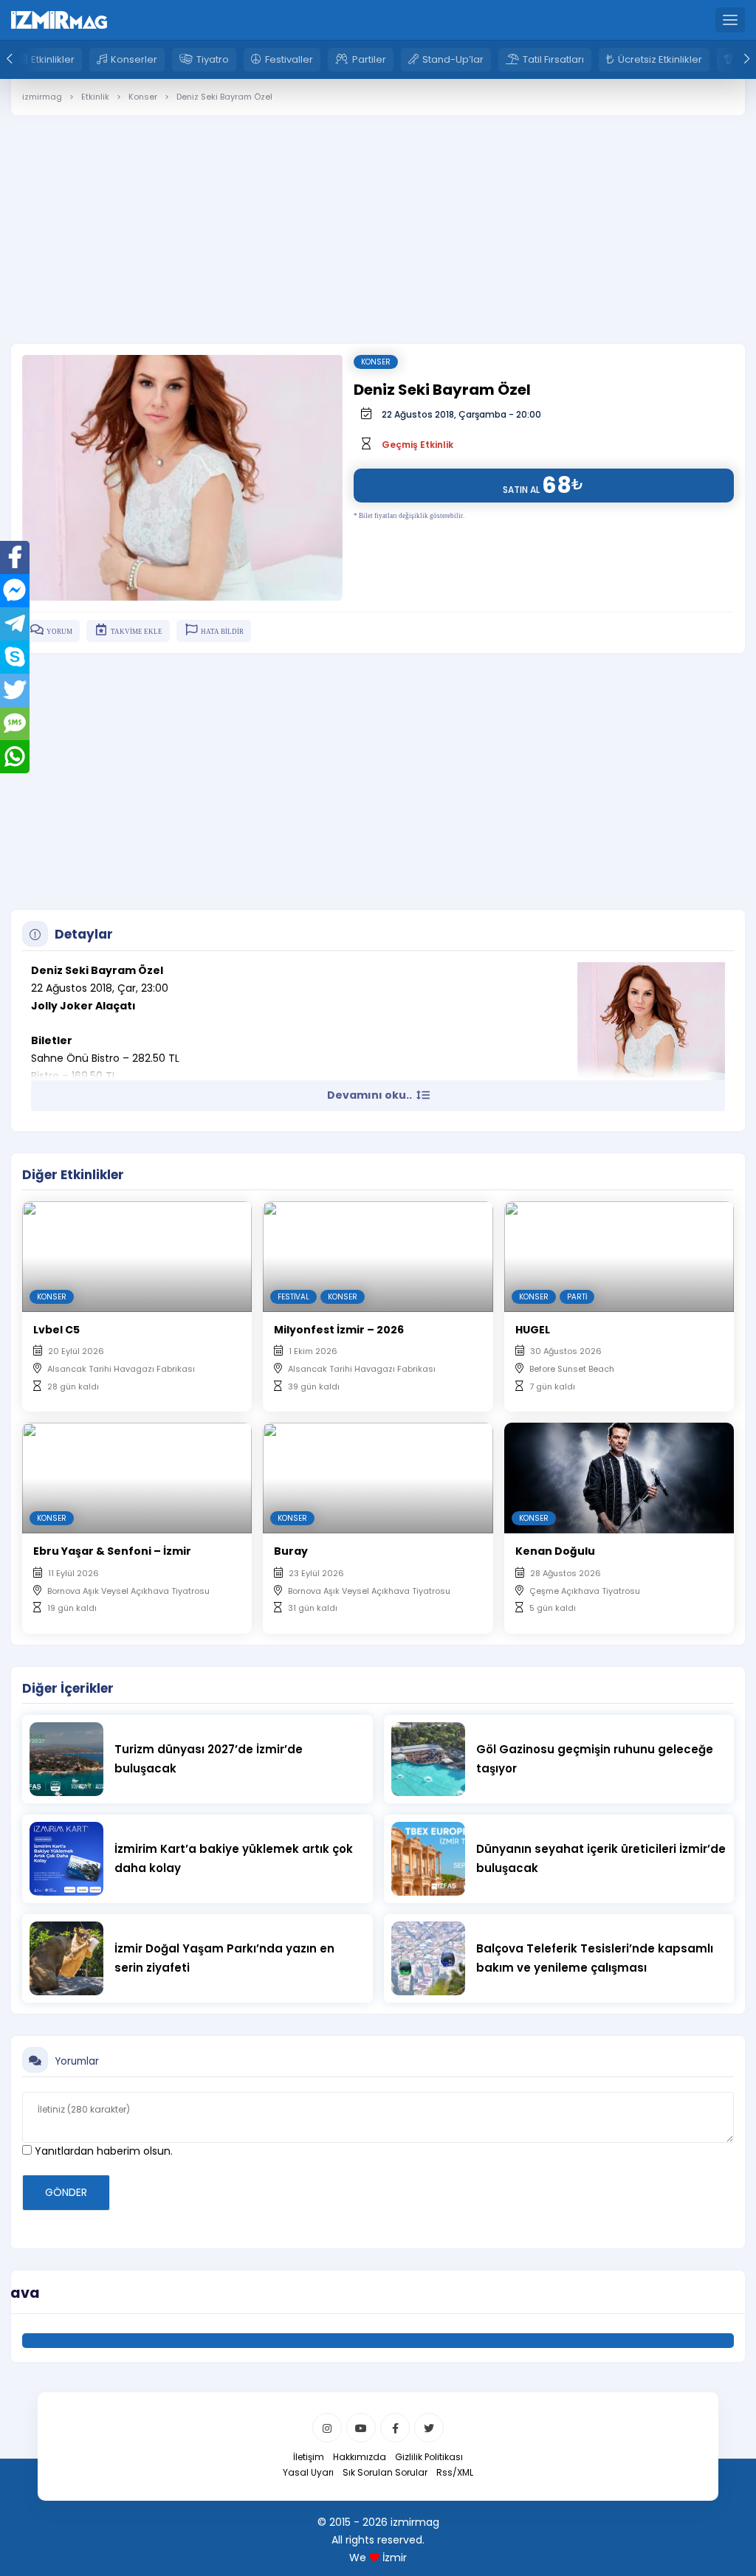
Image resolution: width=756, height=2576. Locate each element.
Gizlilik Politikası (429, 2457)
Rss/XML (455, 2472)
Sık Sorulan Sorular (385, 2472)
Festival (293, 1297)
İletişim (309, 2457)
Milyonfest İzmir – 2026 (339, 1330)
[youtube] (361, 2428)
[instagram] (327, 2428)
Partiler (369, 59)
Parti (577, 1297)
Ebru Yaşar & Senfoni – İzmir (112, 1551)
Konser (376, 362)
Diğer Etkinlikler (73, 1175)
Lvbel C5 (56, 1330)
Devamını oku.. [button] (371, 1095)
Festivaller (289, 59)
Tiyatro (213, 59)
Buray (291, 1551)
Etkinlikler (53, 59)
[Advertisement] (378, 218)
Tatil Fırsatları (553, 59)
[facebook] (395, 2428)
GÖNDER (66, 2192)
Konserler (134, 59)
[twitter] (429, 2428)
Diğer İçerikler (68, 1688)
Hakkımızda (360, 2457)
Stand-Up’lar (453, 59)
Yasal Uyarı (308, 2472)
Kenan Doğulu (555, 1551)
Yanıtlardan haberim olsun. (102, 2151)
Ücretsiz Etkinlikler (660, 59)
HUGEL (533, 1330)
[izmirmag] (59, 19)
